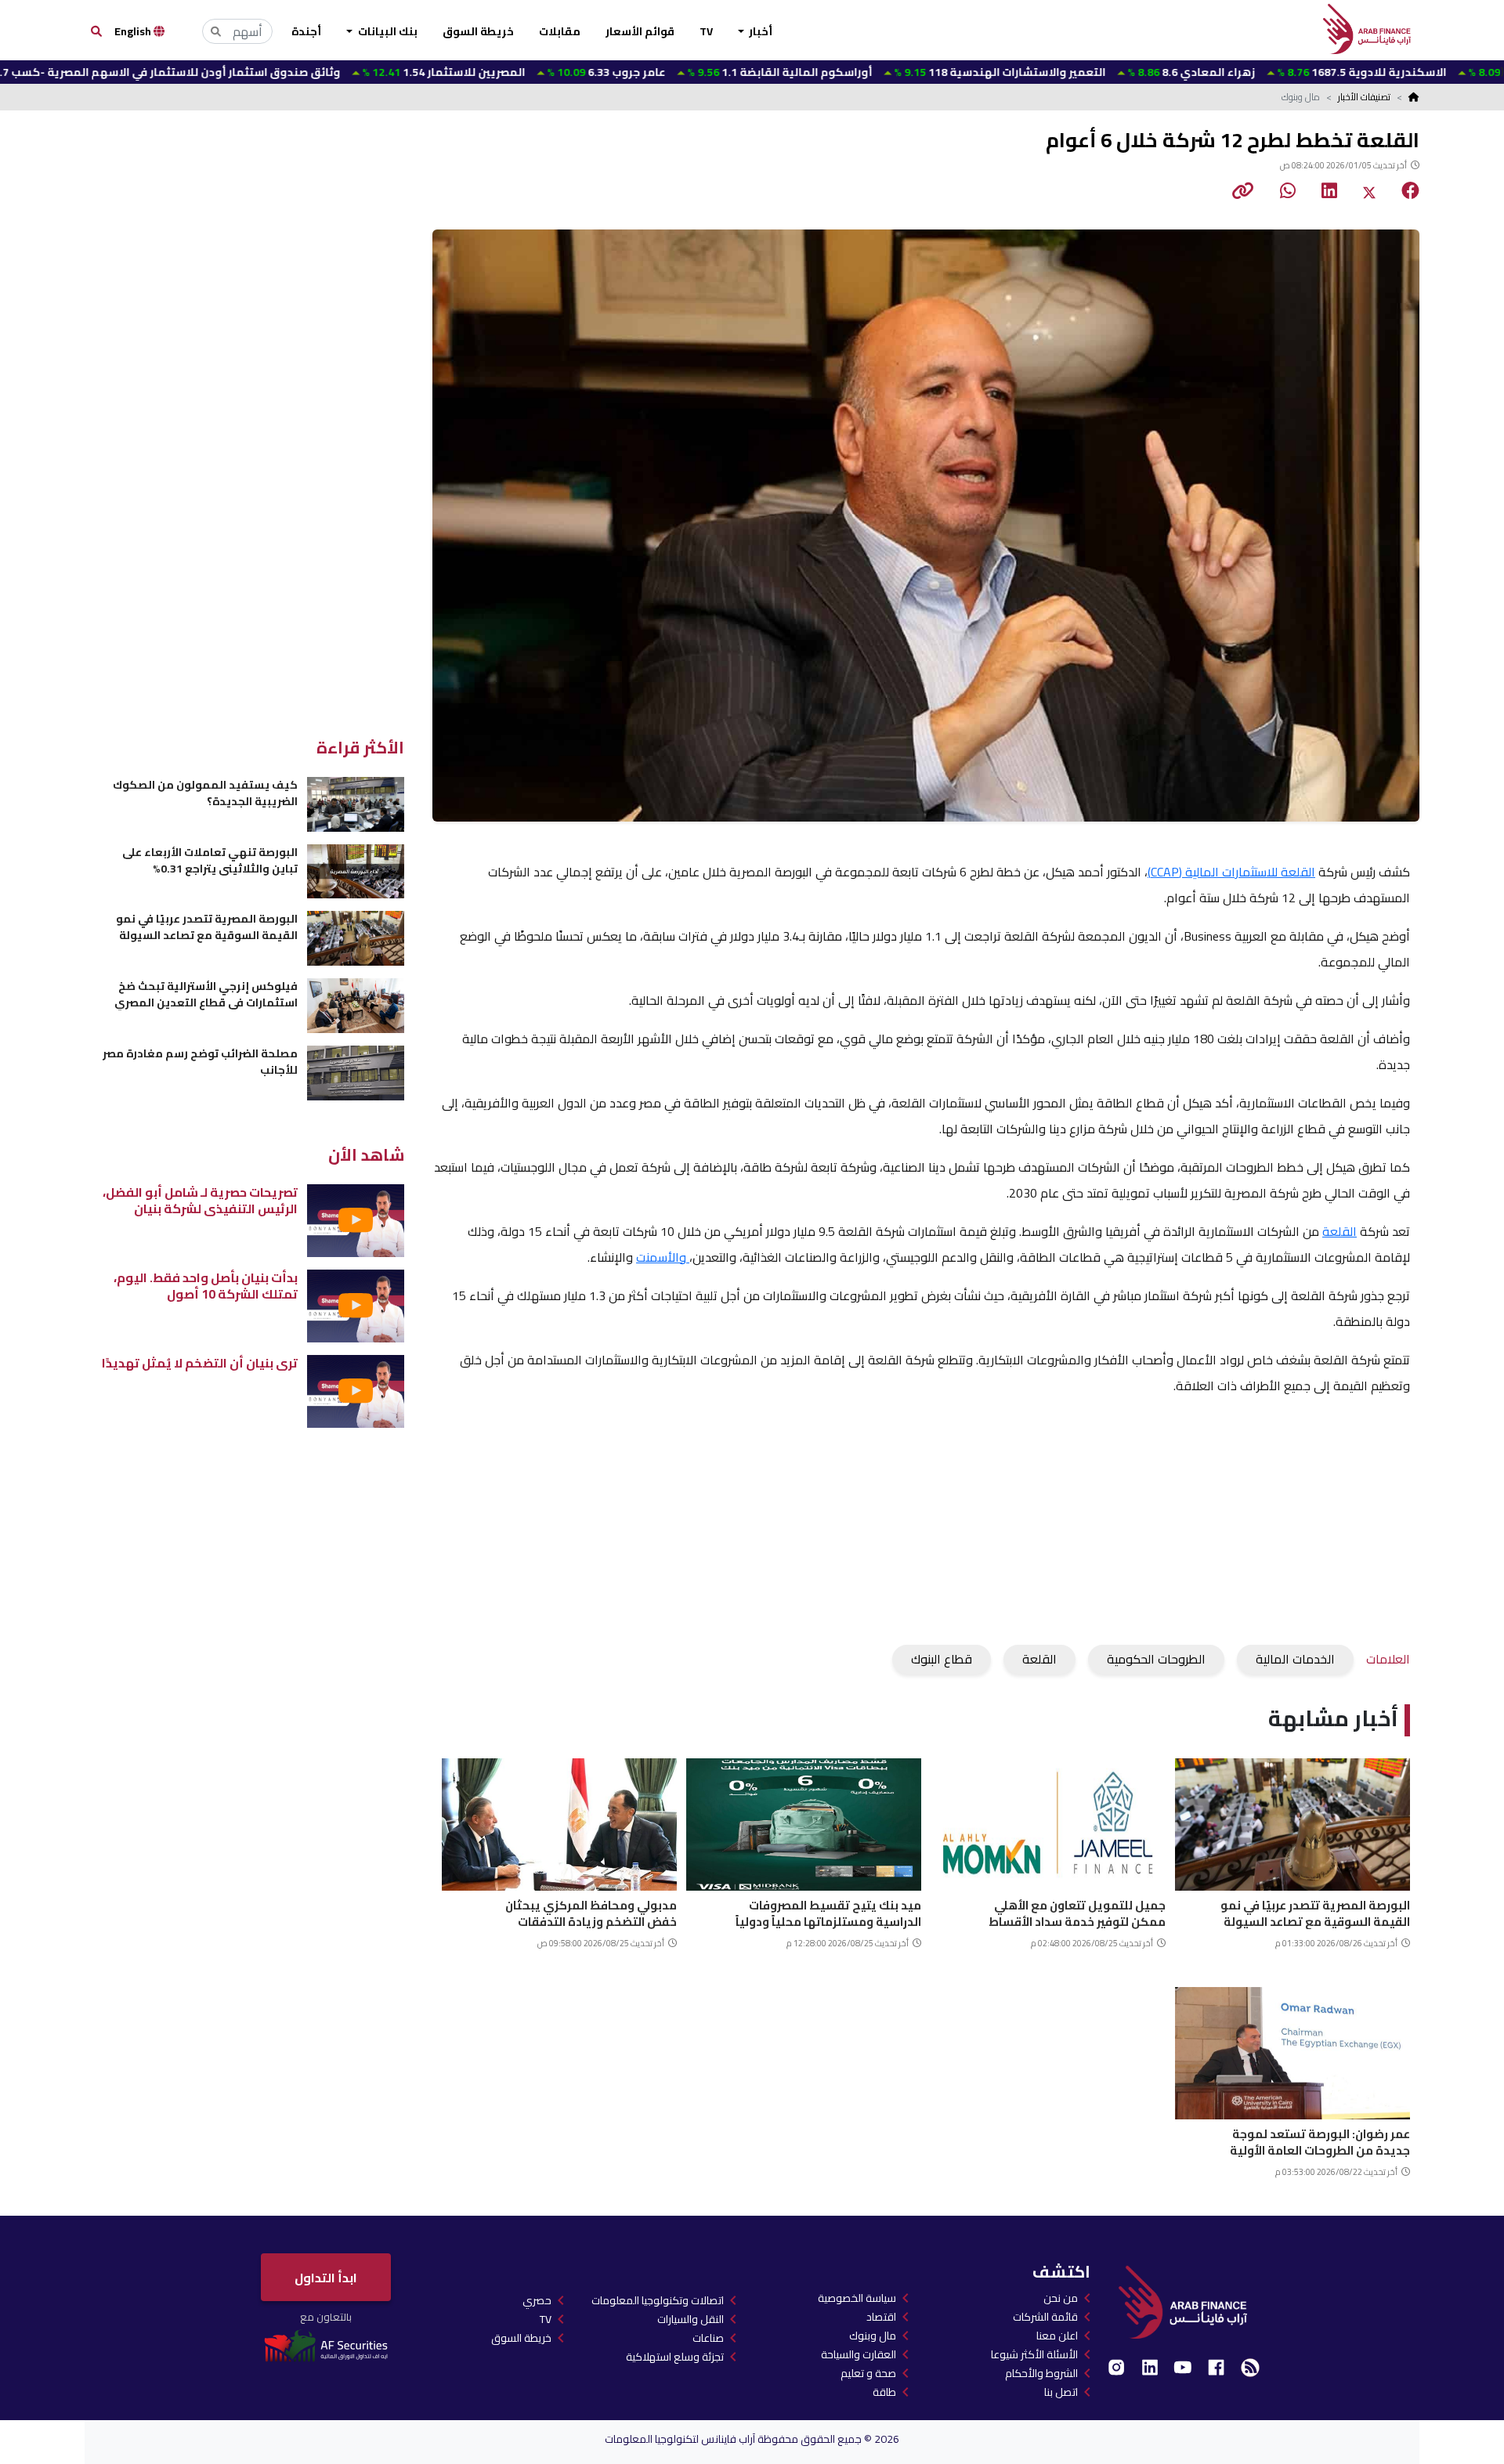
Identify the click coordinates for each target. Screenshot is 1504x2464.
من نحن (1061, 2298)
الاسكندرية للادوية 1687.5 (1262, 72)
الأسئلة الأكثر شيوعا (1034, 2354)
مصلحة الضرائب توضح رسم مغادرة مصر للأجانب (200, 1062)
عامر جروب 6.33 (506, 72)
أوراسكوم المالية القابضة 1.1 (680, 72)
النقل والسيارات (691, 2319)
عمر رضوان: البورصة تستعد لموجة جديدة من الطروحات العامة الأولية (1320, 2140)
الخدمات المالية (1295, 1659)
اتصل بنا (1061, 2392)
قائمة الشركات (1045, 2317)
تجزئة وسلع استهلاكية (675, 2357)
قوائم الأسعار (640, 31)
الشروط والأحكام (1041, 2373)
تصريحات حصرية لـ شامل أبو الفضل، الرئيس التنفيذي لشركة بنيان (200, 1200)
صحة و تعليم (868, 2373)
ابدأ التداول (326, 2278)
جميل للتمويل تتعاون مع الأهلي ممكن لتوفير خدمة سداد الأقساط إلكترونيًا (1077, 1911)
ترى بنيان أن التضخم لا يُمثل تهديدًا (200, 1363)
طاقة (884, 2392)
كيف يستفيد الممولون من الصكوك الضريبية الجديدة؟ (205, 793)
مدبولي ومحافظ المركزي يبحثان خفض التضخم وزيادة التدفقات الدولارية (591, 1911)
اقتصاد (881, 2317)
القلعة (1339, 1231)
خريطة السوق (478, 31)
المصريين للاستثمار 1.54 (343, 72)
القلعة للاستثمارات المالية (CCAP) (1231, 872)
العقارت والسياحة (859, 2354)
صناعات (708, 2338)
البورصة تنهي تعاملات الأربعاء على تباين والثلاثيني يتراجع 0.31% (210, 860)
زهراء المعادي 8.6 (1091, 72)
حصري (537, 2300)
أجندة (306, 31)
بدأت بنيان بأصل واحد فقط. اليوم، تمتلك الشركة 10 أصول (206, 1286)
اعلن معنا (1057, 2336)
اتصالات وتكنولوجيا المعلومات (658, 2300)
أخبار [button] (759, 31)
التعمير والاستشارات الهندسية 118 (900, 72)
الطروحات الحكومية (1156, 1659)
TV (706, 31)
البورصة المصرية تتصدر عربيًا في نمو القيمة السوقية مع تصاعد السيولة (1315, 1911)
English (134, 31)
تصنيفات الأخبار (1364, 97)
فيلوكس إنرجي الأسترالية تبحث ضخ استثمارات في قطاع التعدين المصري (206, 994)
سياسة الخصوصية (857, 2298)
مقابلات (560, 31)
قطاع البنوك (942, 1659)
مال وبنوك (873, 2336)
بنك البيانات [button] (387, 31)
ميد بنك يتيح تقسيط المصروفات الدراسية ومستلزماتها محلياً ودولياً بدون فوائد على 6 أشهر (828, 1911)
